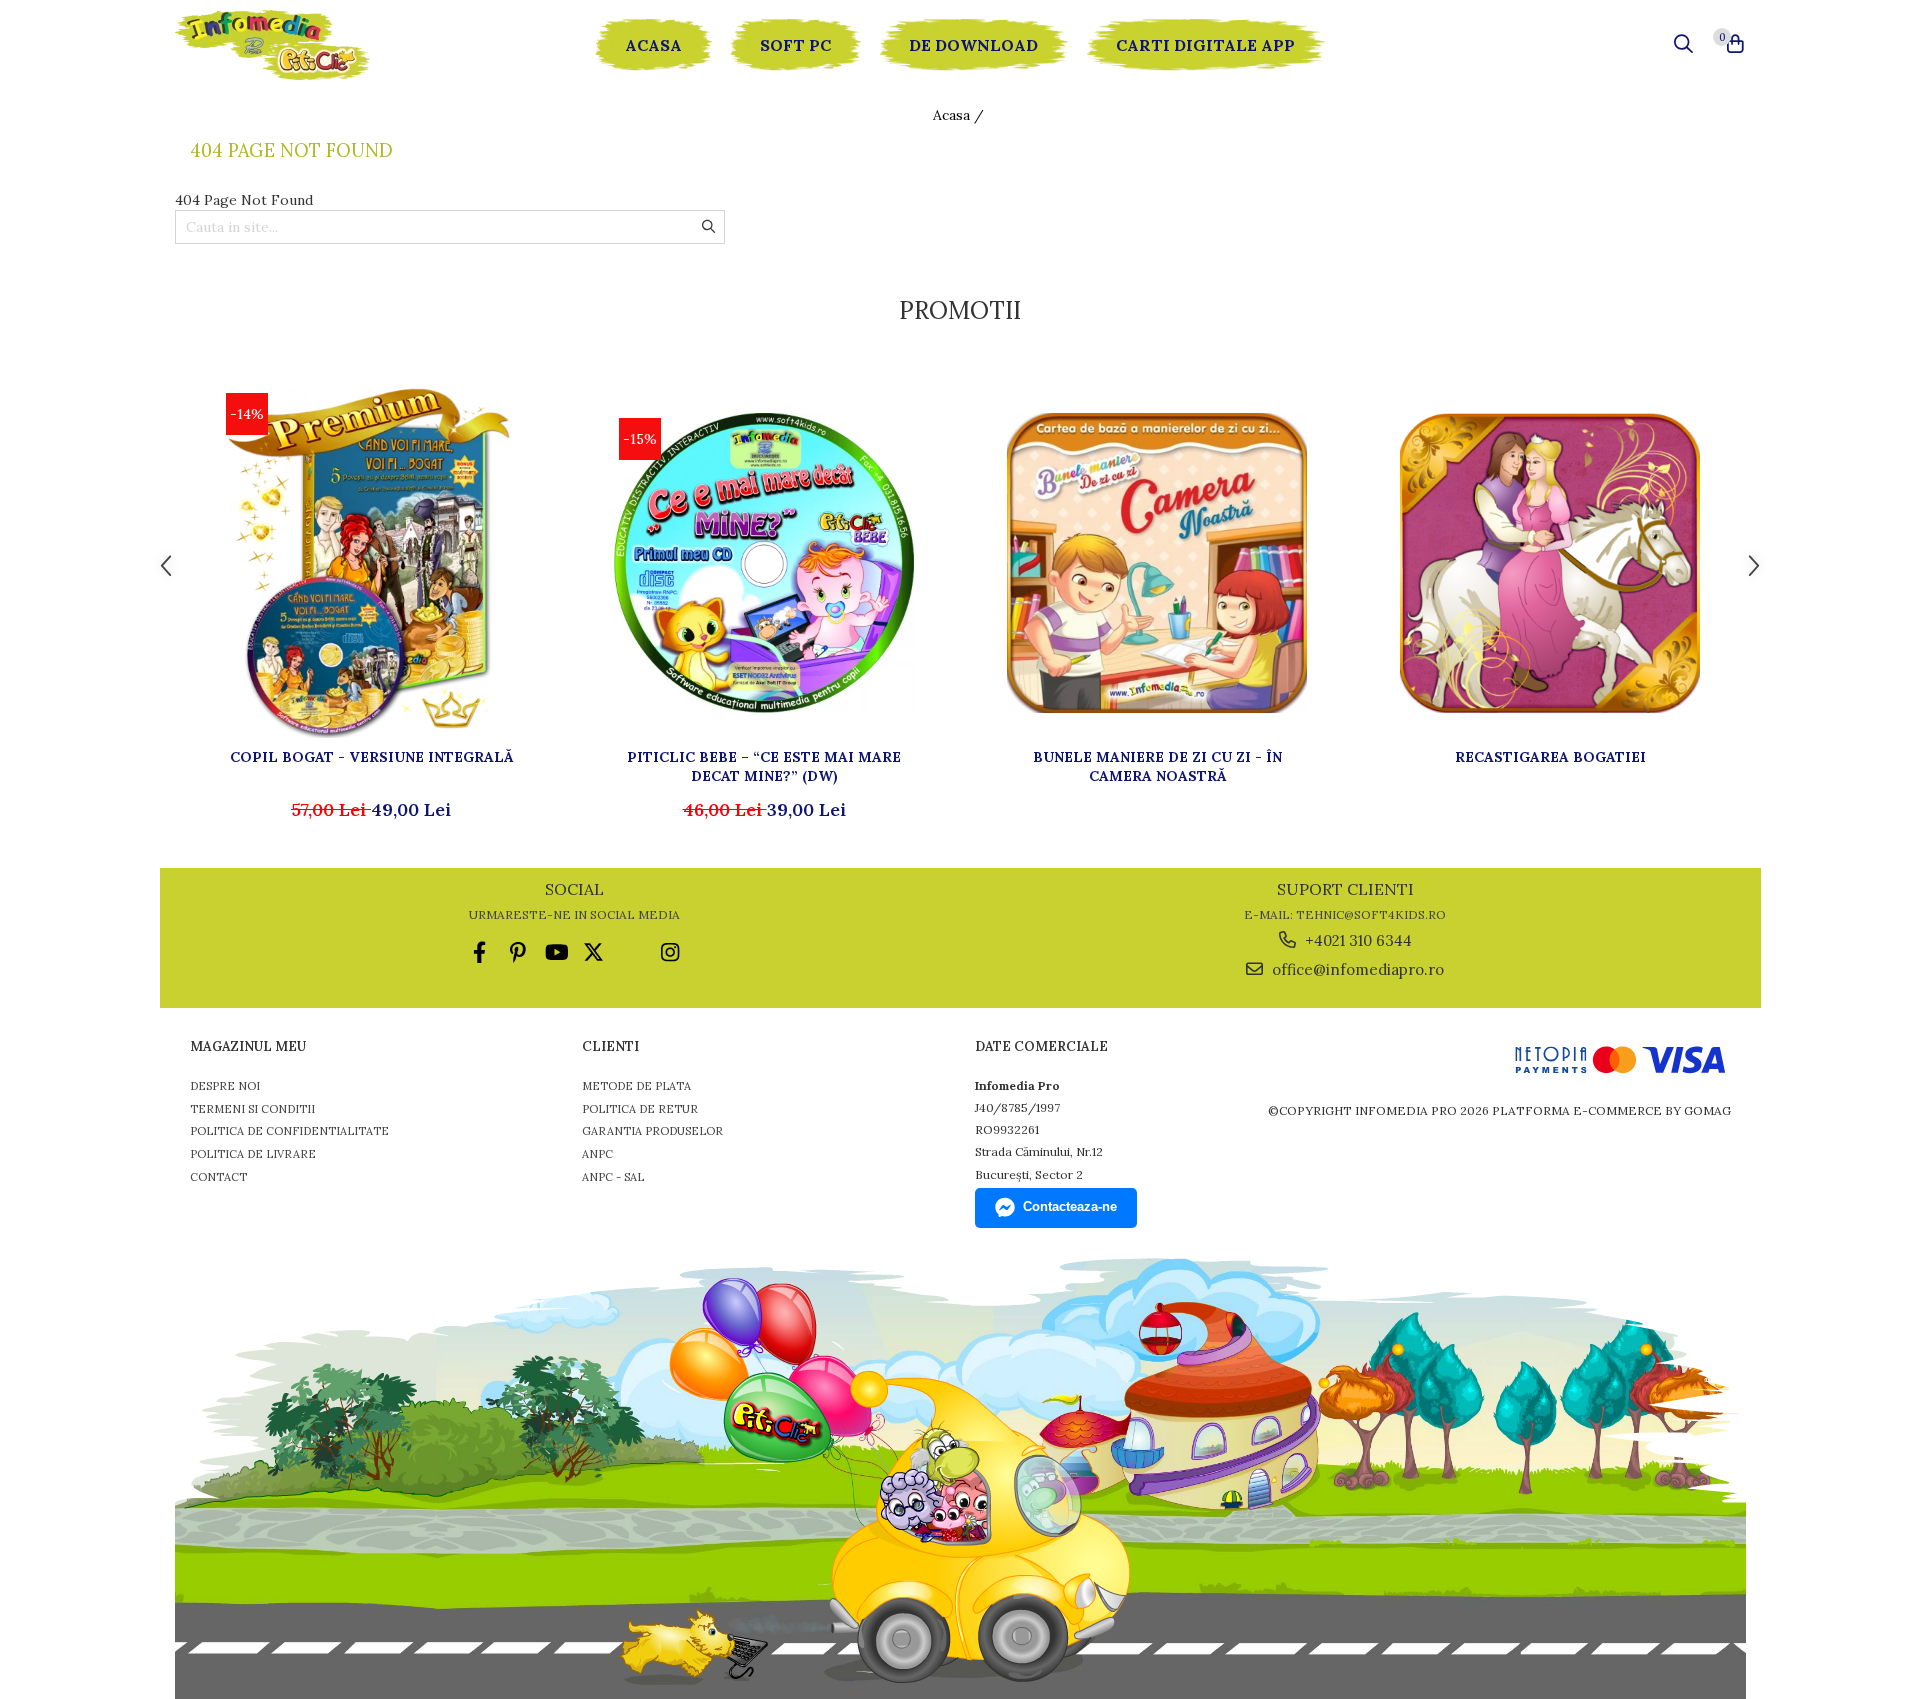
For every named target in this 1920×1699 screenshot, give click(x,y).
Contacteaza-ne (1070, 1206)
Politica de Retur (640, 1109)
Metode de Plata (636, 1086)
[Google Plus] (631, 952)
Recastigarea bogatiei (1550, 757)
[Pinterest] (517, 952)
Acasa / (960, 115)
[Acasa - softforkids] (295, 45)
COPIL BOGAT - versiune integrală (371, 757)
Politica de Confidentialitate (289, 1131)
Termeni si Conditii (252, 1109)
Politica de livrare (253, 1154)
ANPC (597, 1154)
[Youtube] (555, 952)
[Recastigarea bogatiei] (1550, 563)
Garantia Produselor (652, 1131)
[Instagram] (669, 952)
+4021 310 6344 (1356, 940)
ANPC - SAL (613, 1177)
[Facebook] (479, 952)
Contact (218, 1177)
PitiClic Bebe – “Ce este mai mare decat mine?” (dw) (764, 766)
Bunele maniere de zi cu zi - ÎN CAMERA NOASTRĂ (1157, 766)
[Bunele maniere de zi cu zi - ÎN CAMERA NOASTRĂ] (1157, 563)
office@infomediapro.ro (1356, 969)
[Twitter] (593, 952)
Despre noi (225, 1086)
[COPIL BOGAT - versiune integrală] (371, 563)
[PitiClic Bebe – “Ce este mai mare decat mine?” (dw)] (764, 563)
